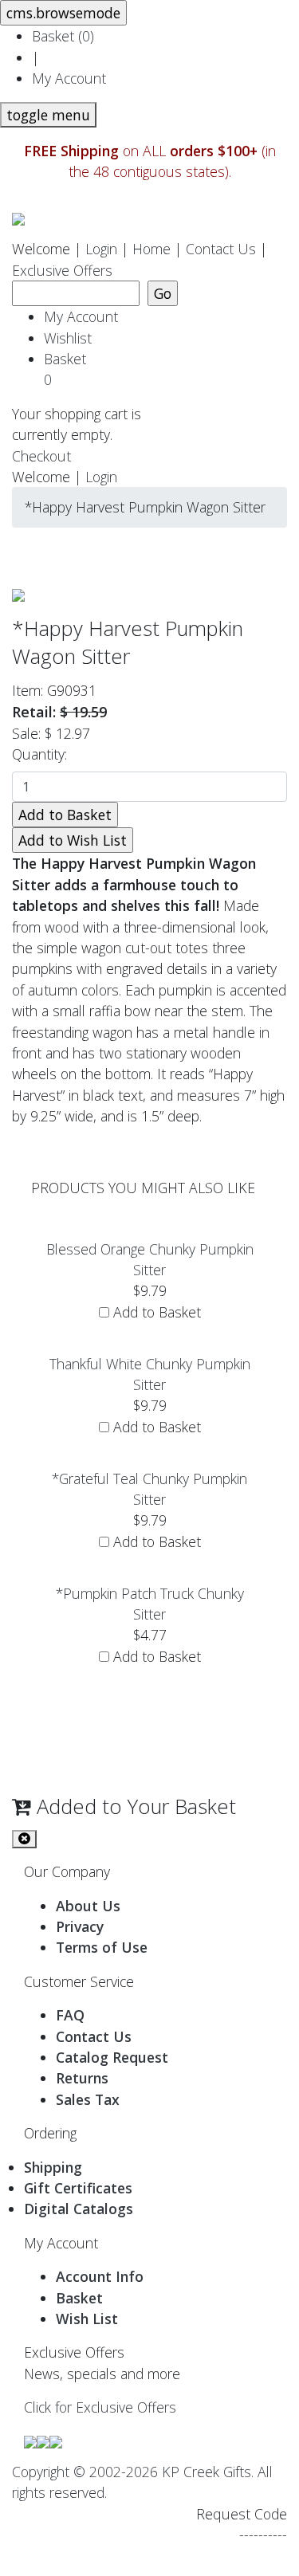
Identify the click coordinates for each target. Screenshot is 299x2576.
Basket (69, 369)
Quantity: (43, 754)
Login (101, 249)
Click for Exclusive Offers (100, 2407)
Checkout (41, 456)
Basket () (63, 36)
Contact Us (221, 249)
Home (151, 249)
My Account (69, 78)
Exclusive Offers (62, 270)
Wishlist (68, 338)
